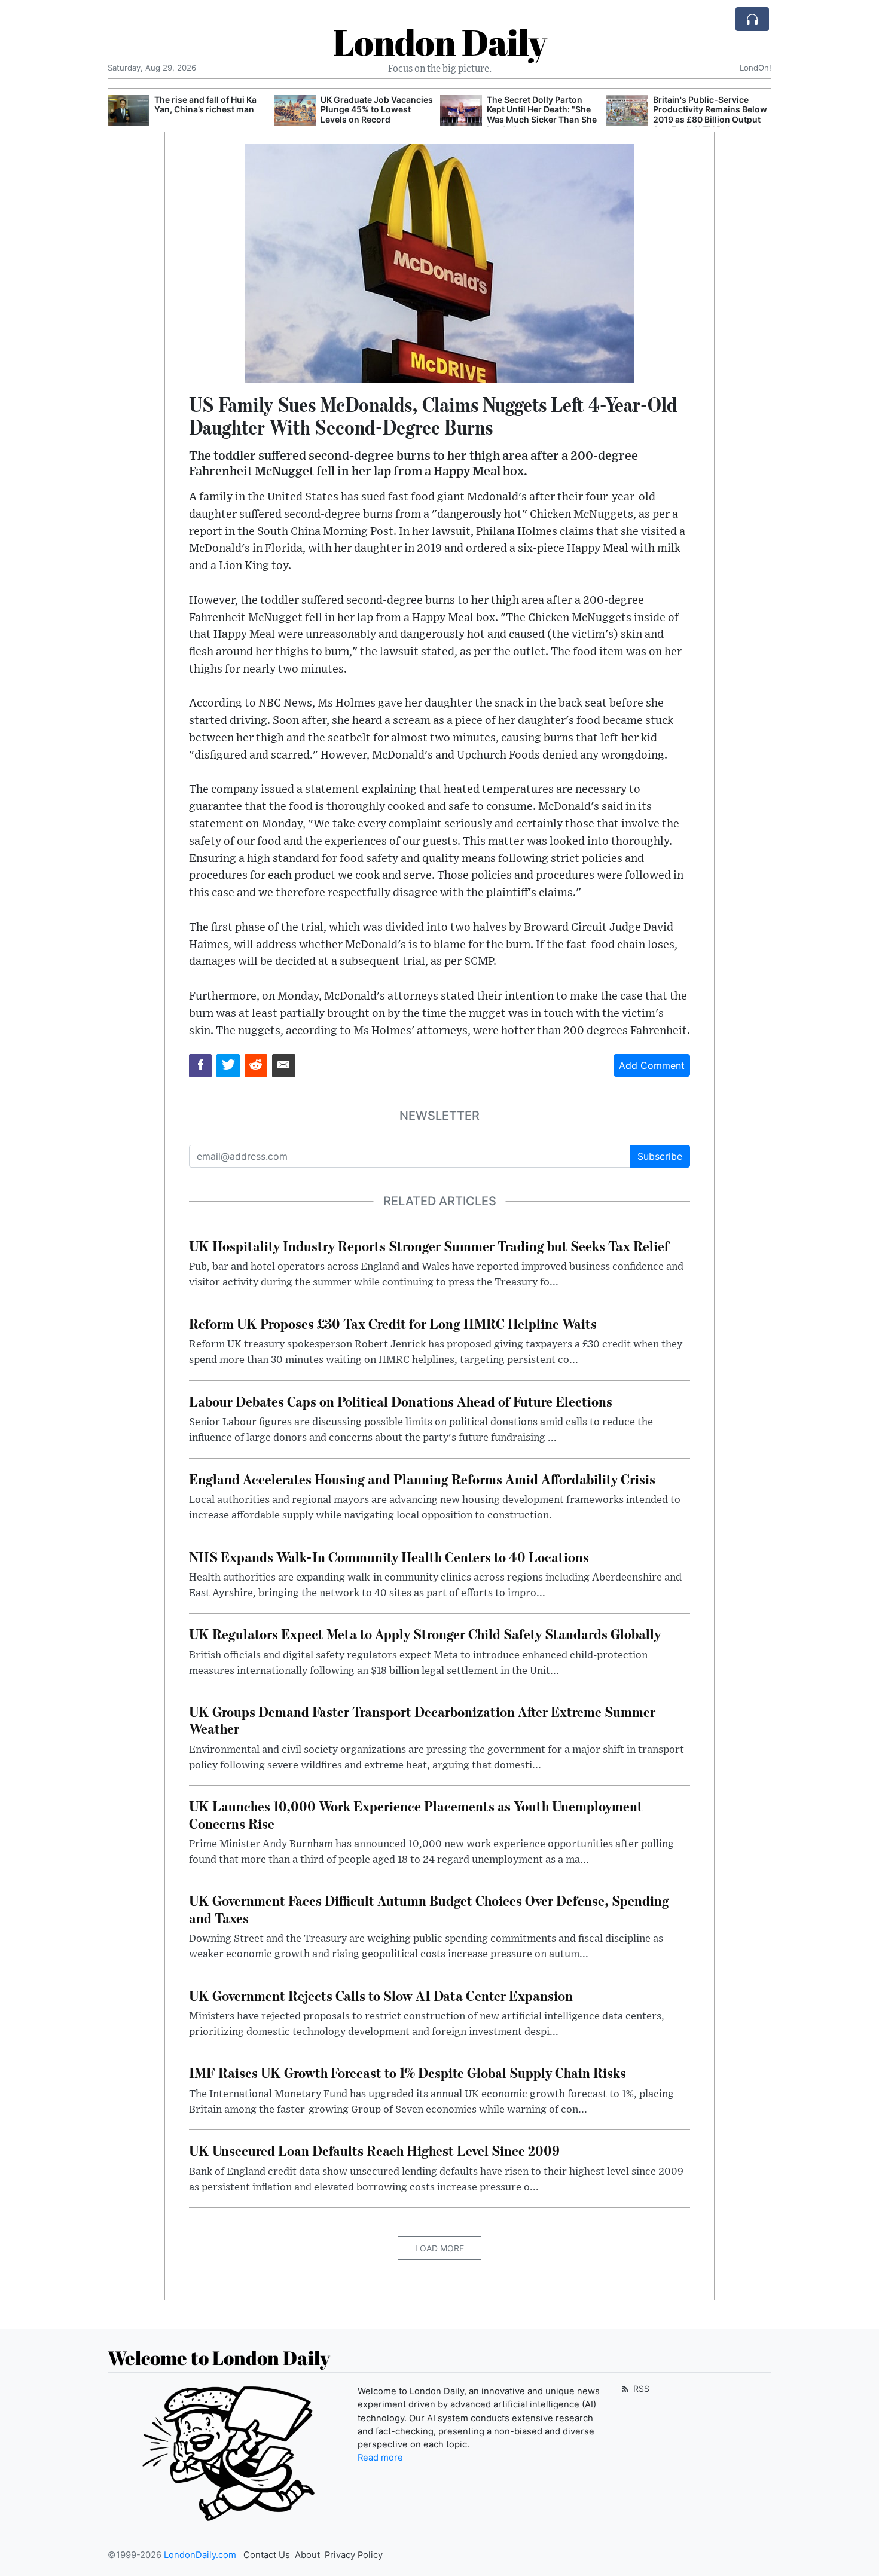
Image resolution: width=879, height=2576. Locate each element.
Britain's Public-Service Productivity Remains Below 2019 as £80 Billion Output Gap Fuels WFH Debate (710, 114)
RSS (640, 2389)
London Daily (440, 42)
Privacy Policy (354, 2555)
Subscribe (660, 1156)
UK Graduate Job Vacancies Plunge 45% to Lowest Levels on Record (377, 110)
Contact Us (267, 2555)
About (307, 2555)
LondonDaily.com (200, 2555)
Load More (439, 2248)
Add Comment (652, 1065)
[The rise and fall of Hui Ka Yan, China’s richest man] (129, 111)
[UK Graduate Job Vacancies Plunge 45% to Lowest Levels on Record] (295, 111)
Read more (380, 2458)
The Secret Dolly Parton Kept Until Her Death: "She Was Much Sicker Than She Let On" (542, 114)
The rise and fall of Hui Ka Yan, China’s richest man (205, 105)
